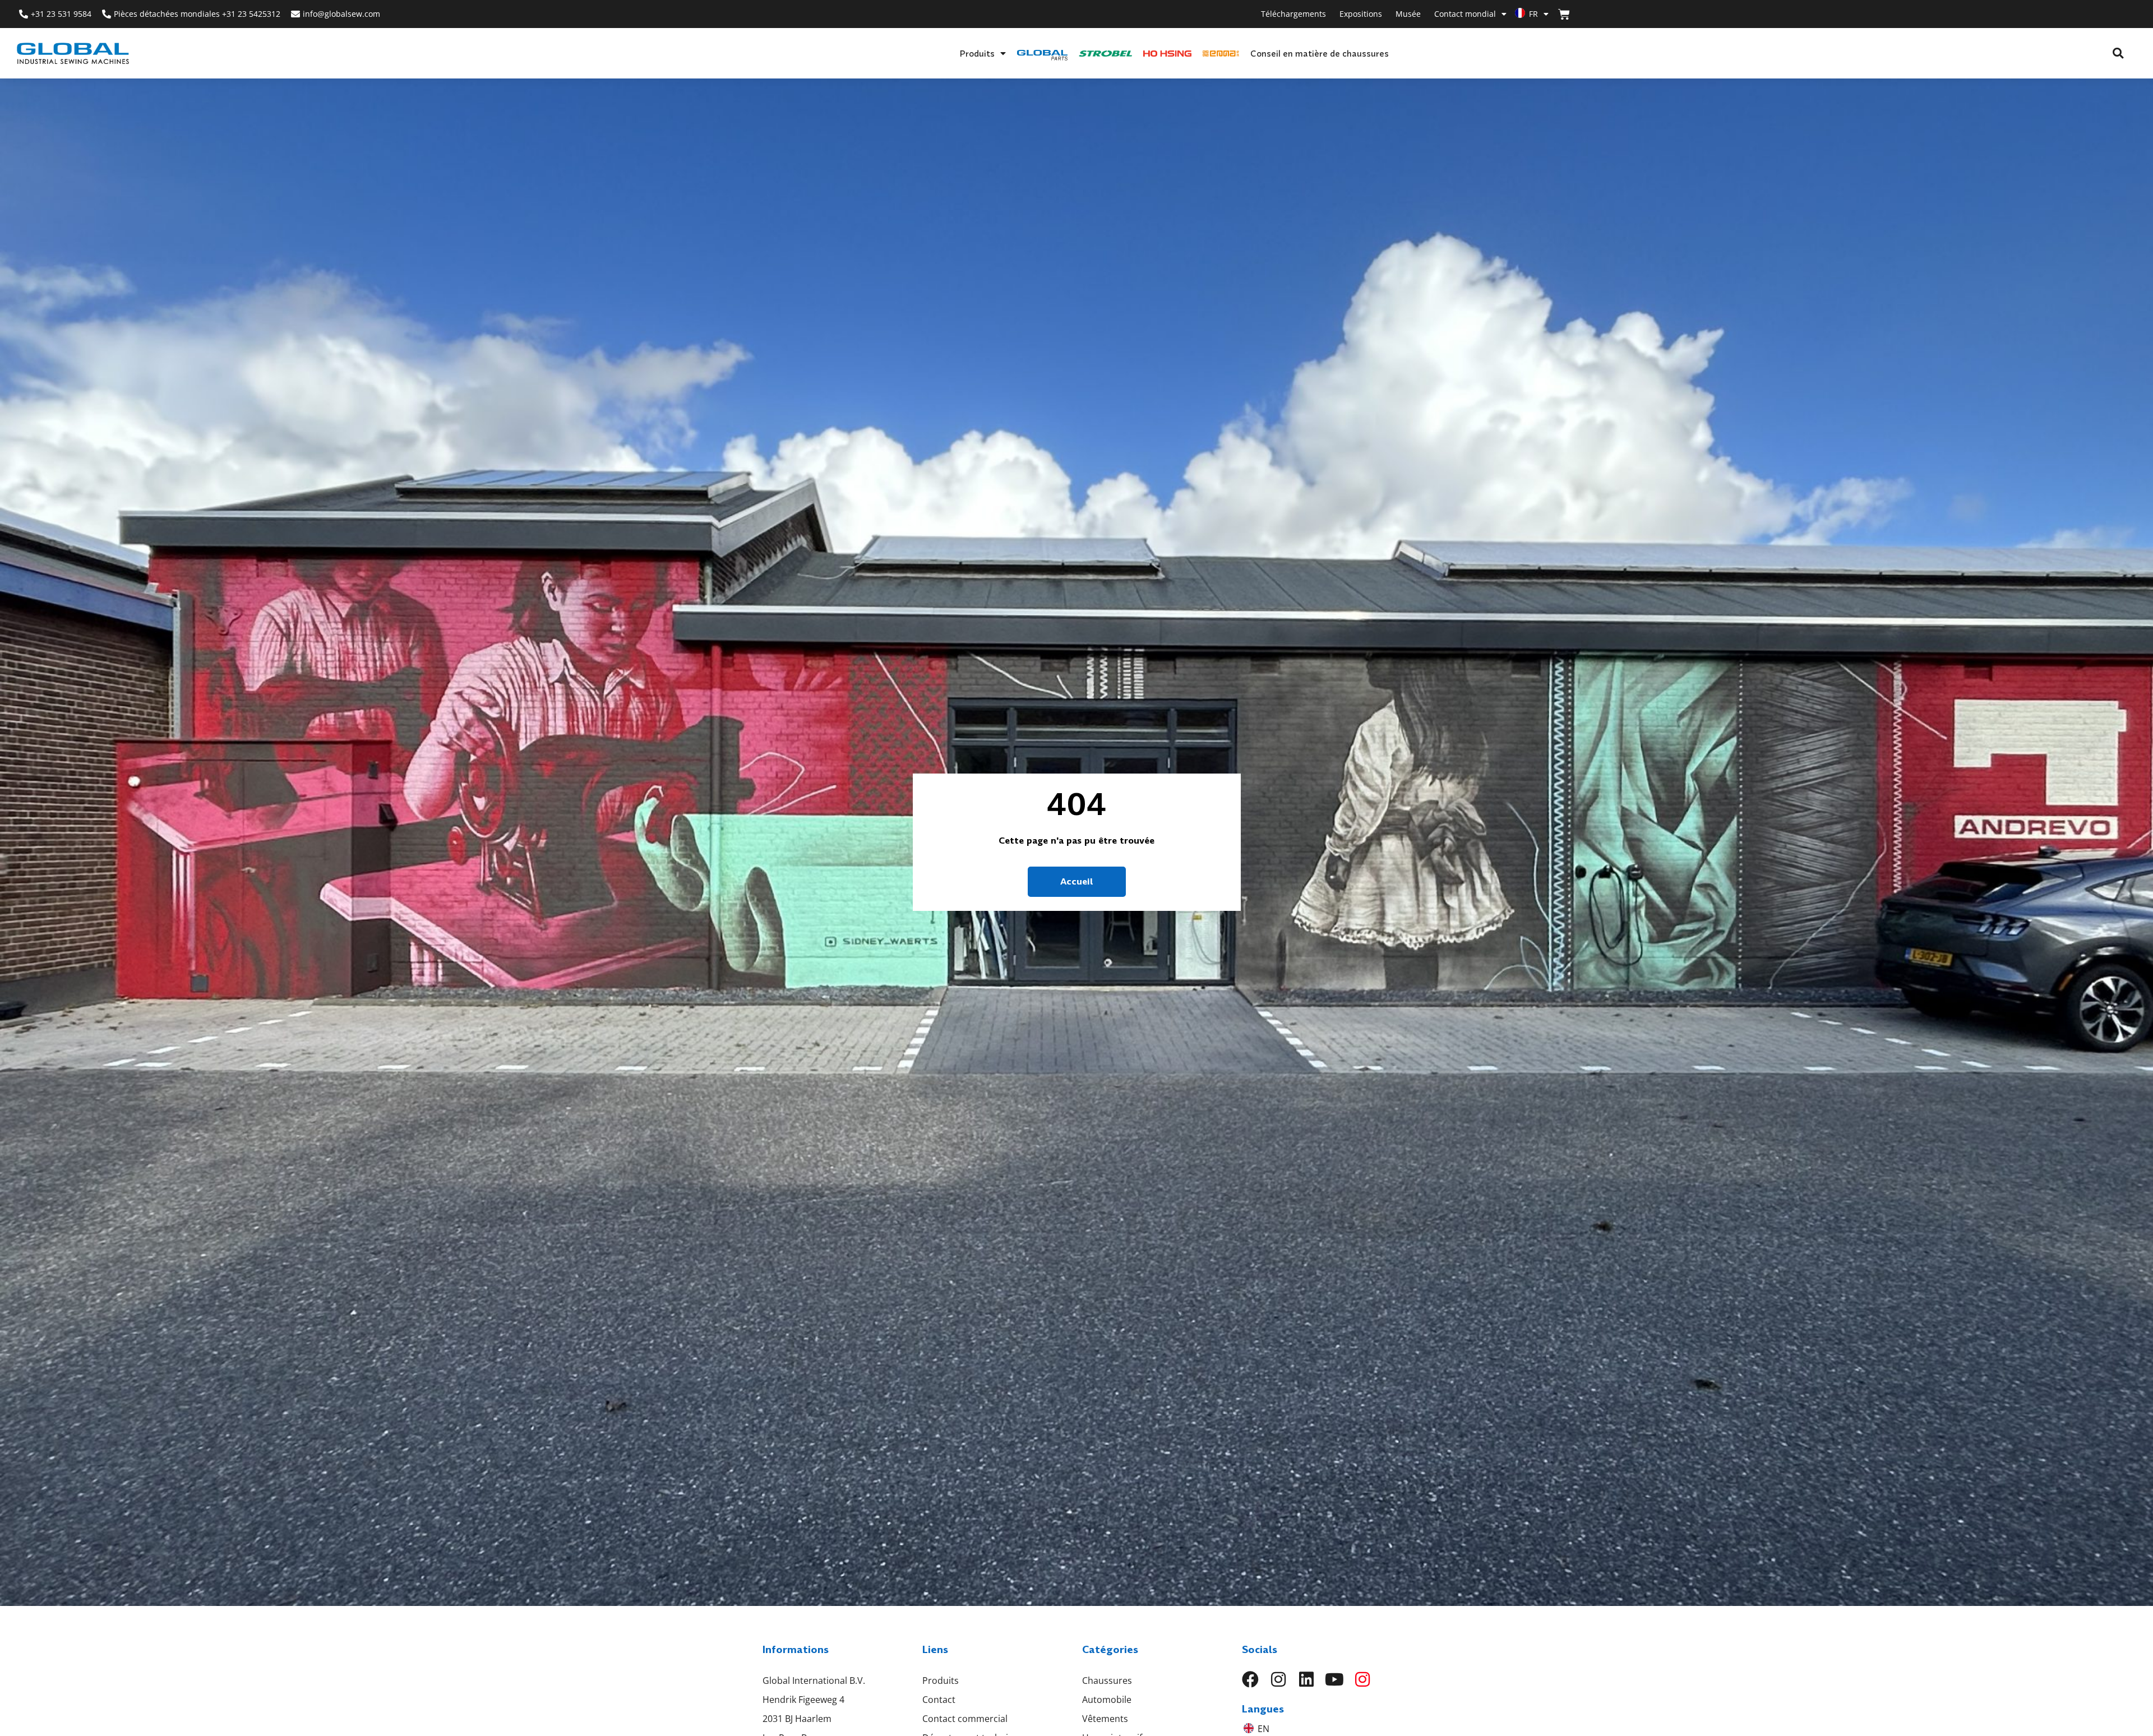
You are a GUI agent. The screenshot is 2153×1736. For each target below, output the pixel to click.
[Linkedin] (1306, 1679)
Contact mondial (1465, 14)
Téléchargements (1293, 14)
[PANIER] (1564, 14)
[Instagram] (1278, 1679)
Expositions (1361, 14)
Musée (1408, 14)
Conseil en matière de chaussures (1320, 53)
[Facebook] (1250, 1679)
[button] (2118, 54)
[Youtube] (1334, 1679)
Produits (977, 53)
